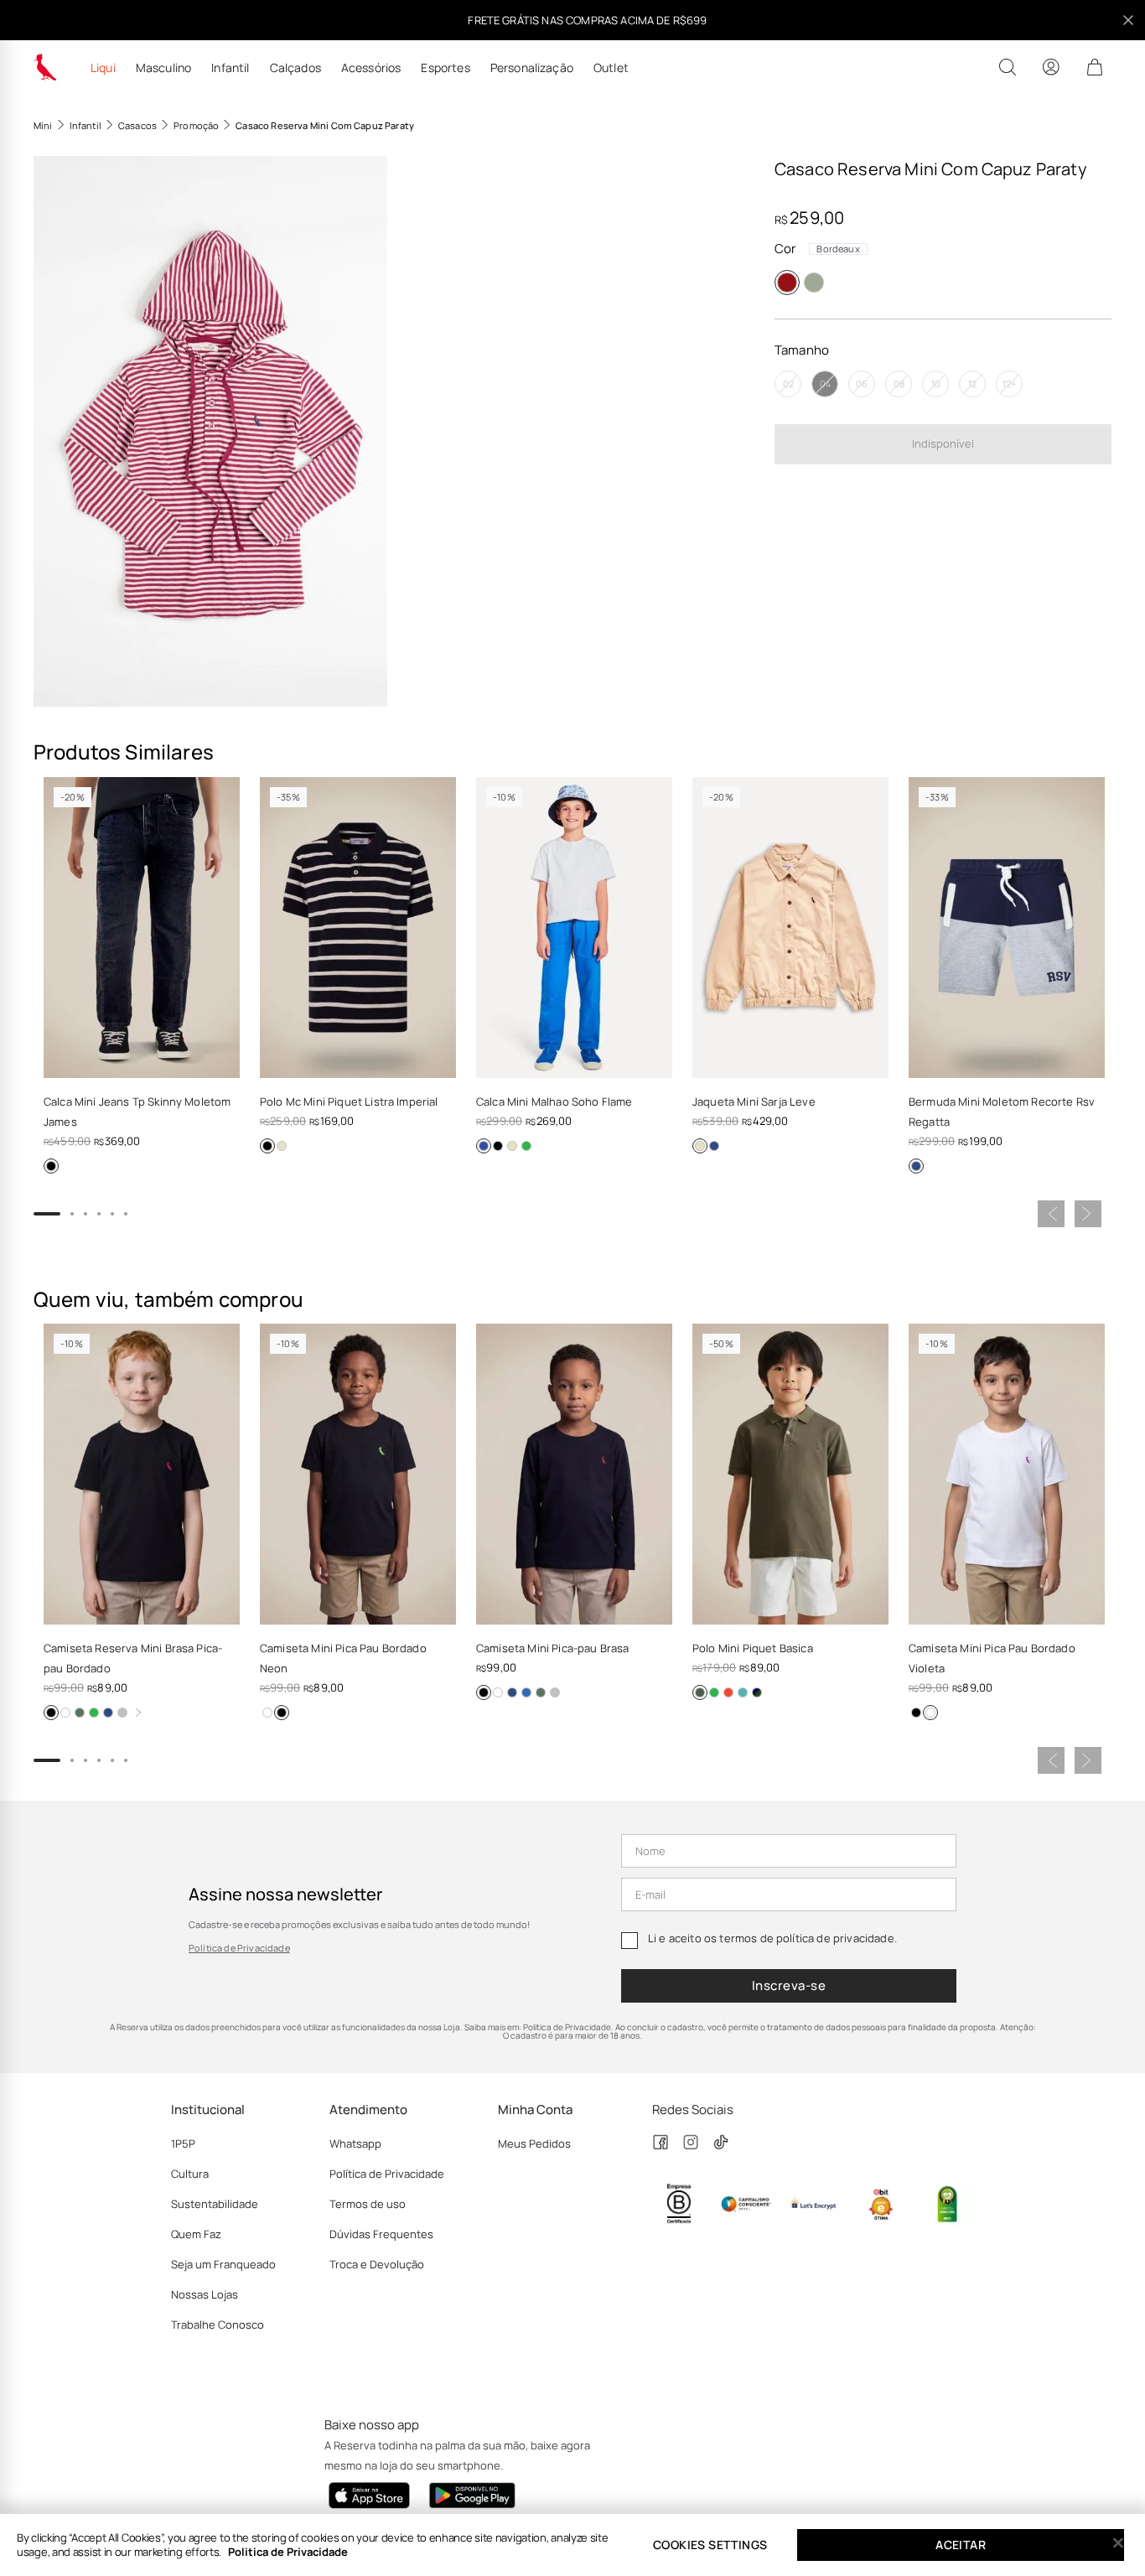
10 (936, 384)
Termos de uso (368, 2204)
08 (899, 384)
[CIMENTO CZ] (814, 282)
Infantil (230, 68)
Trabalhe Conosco (218, 2325)
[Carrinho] (1095, 67)
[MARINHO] (714, 1146)
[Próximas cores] (138, 1713)
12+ (1009, 384)
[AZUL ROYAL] (484, 1146)
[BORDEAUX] (787, 282)
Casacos (137, 125)
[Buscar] (1008, 67)
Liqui (103, 68)
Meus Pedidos (534, 2143)
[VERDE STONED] (94, 1713)
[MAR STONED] (714, 1692)
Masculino (163, 68)
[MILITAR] (700, 1692)
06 (862, 384)
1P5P (183, 2143)
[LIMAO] (526, 1146)
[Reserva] (45, 67)
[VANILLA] (282, 1146)
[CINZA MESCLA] (122, 1713)
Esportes (445, 68)
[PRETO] (51, 1166)
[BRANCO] (65, 1713)
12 (972, 384)
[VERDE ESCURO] (80, 1713)
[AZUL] (526, 1692)
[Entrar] (1051, 67)
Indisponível (943, 443)
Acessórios (371, 68)
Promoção (196, 125)
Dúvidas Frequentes (381, 2234)
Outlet (611, 68)
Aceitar (961, 2545)
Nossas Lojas (205, 2294)
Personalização (532, 68)
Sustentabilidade (215, 2204)
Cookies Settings (710, 2545)
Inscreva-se (789, 1985)
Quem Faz (196, 2234)
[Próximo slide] (1088, 1214)
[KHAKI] (512, 1146)
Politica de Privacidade (288, 2552)
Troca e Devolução (377, 2264)
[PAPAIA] (728, 1692)
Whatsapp (355, 2143)
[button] (210, 431)
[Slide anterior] (1051, 1214)
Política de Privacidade (239, 1948)
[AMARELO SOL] (757, 1692)
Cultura (190, 2174)
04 (825, 384)
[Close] (1118, 2543)
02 (788, 384)
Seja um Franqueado (223, 2264)
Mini (43, 125)
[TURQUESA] (743, 1692)
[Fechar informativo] (1128, 20)
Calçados (295, 68)
